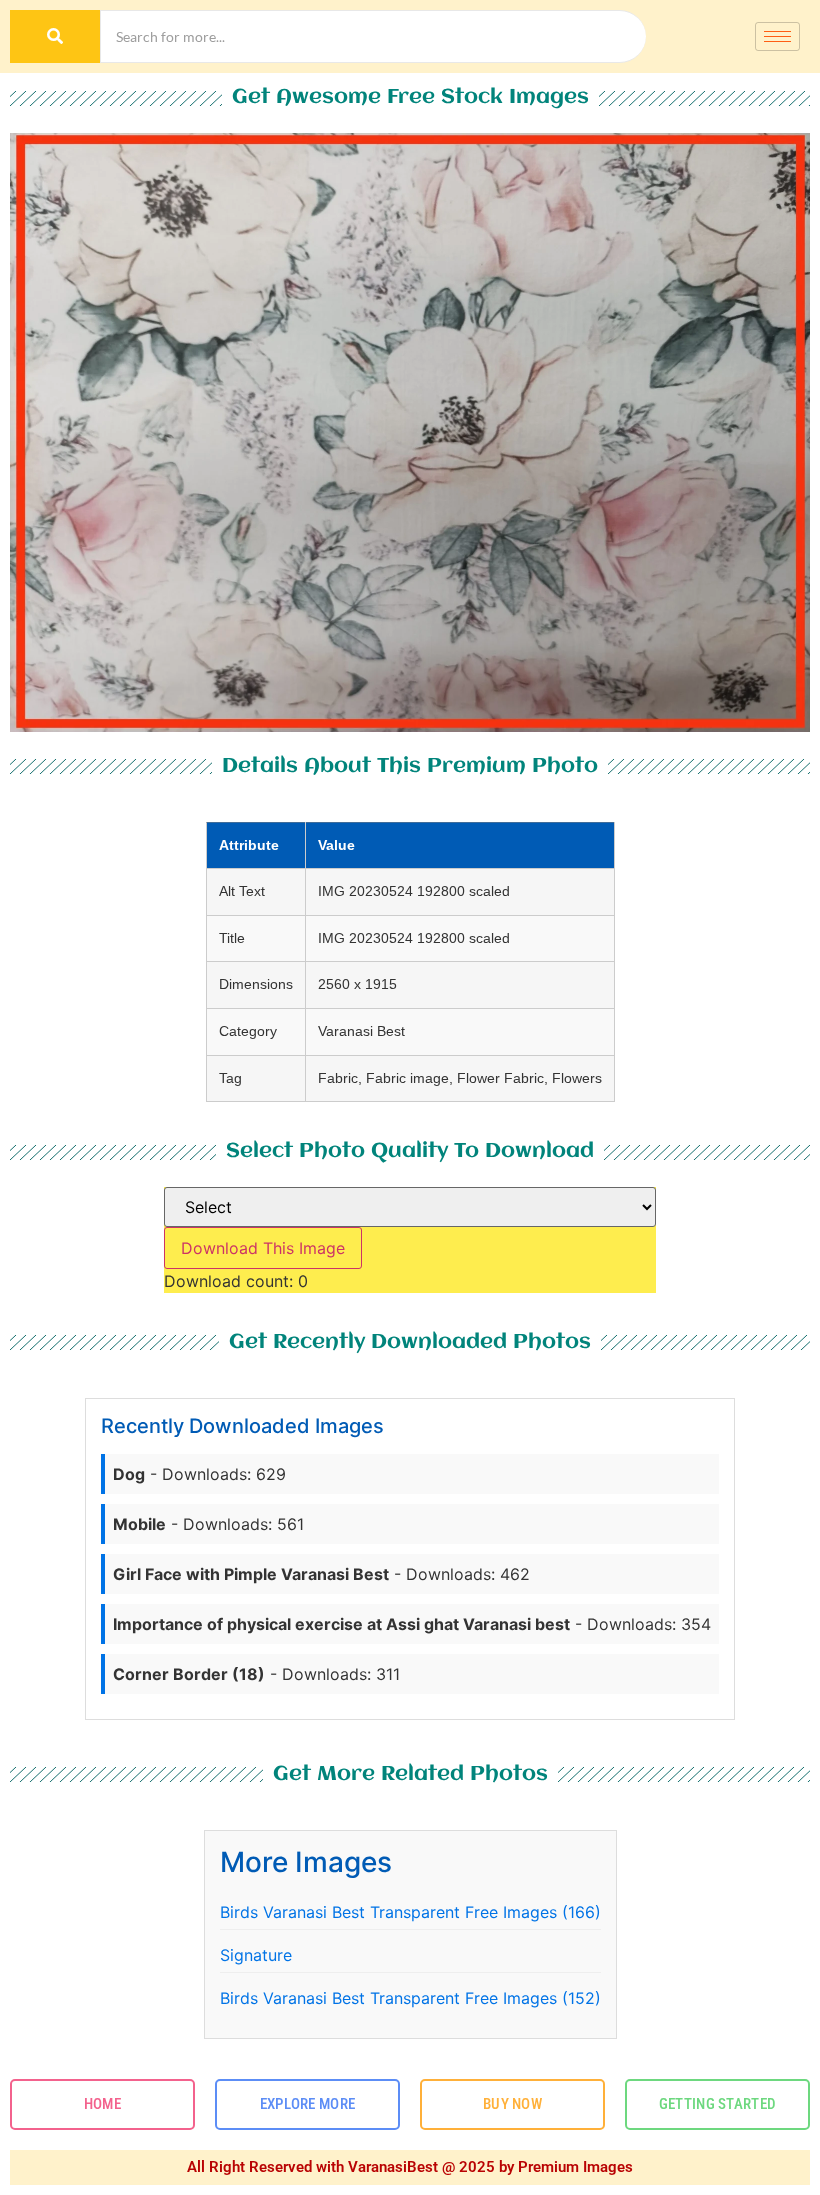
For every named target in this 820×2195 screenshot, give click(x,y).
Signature (256, 1955)
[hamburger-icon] (777, 36)
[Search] (55, 36)
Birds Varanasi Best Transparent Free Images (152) (410, 1998)
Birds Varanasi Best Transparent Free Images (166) (410, 1912)
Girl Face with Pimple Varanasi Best (251, 1574)
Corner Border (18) (189, 1674)
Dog (129, 1474)
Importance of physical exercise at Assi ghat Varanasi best (341, 1624)
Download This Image (263, 1248)
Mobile (139, 1524)
